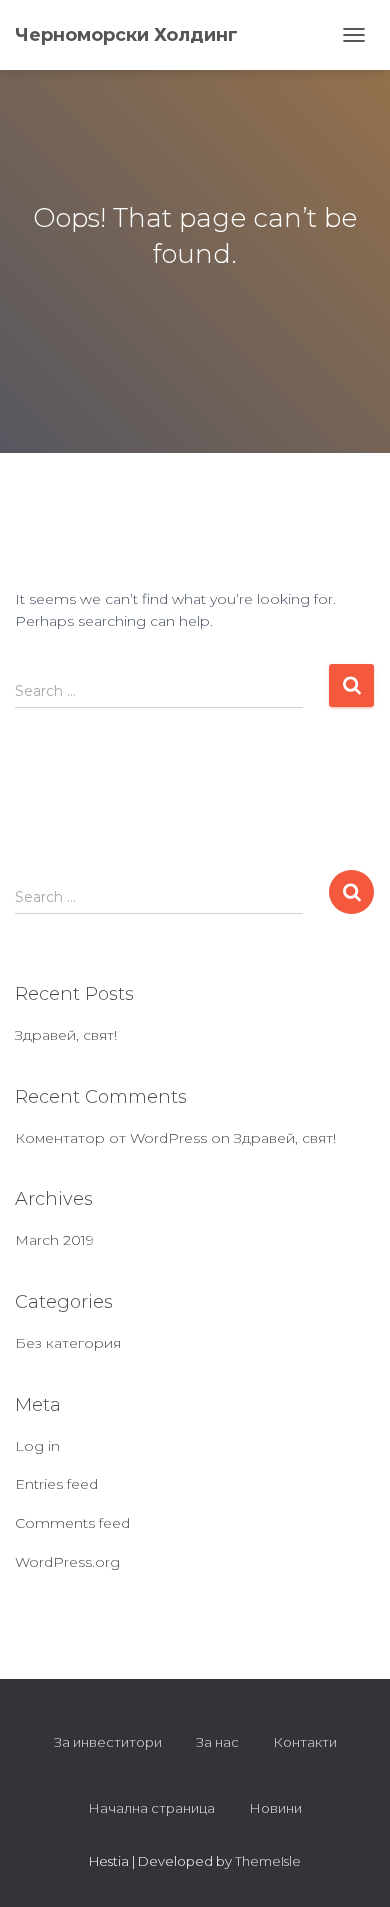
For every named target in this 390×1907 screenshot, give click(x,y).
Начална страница (151, 1808)
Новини (275, 1808)
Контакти (305, 1742)
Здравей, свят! (66, 1035)
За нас (217, 1742)
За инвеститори (108, 1742)
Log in (37, 1446)
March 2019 (54, 1240)
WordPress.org (67, 1562)
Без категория (68, 1343)
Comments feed (72, 1523)
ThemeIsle (268, 1861)
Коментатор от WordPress (111, 1138)
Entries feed (56, 1484)
